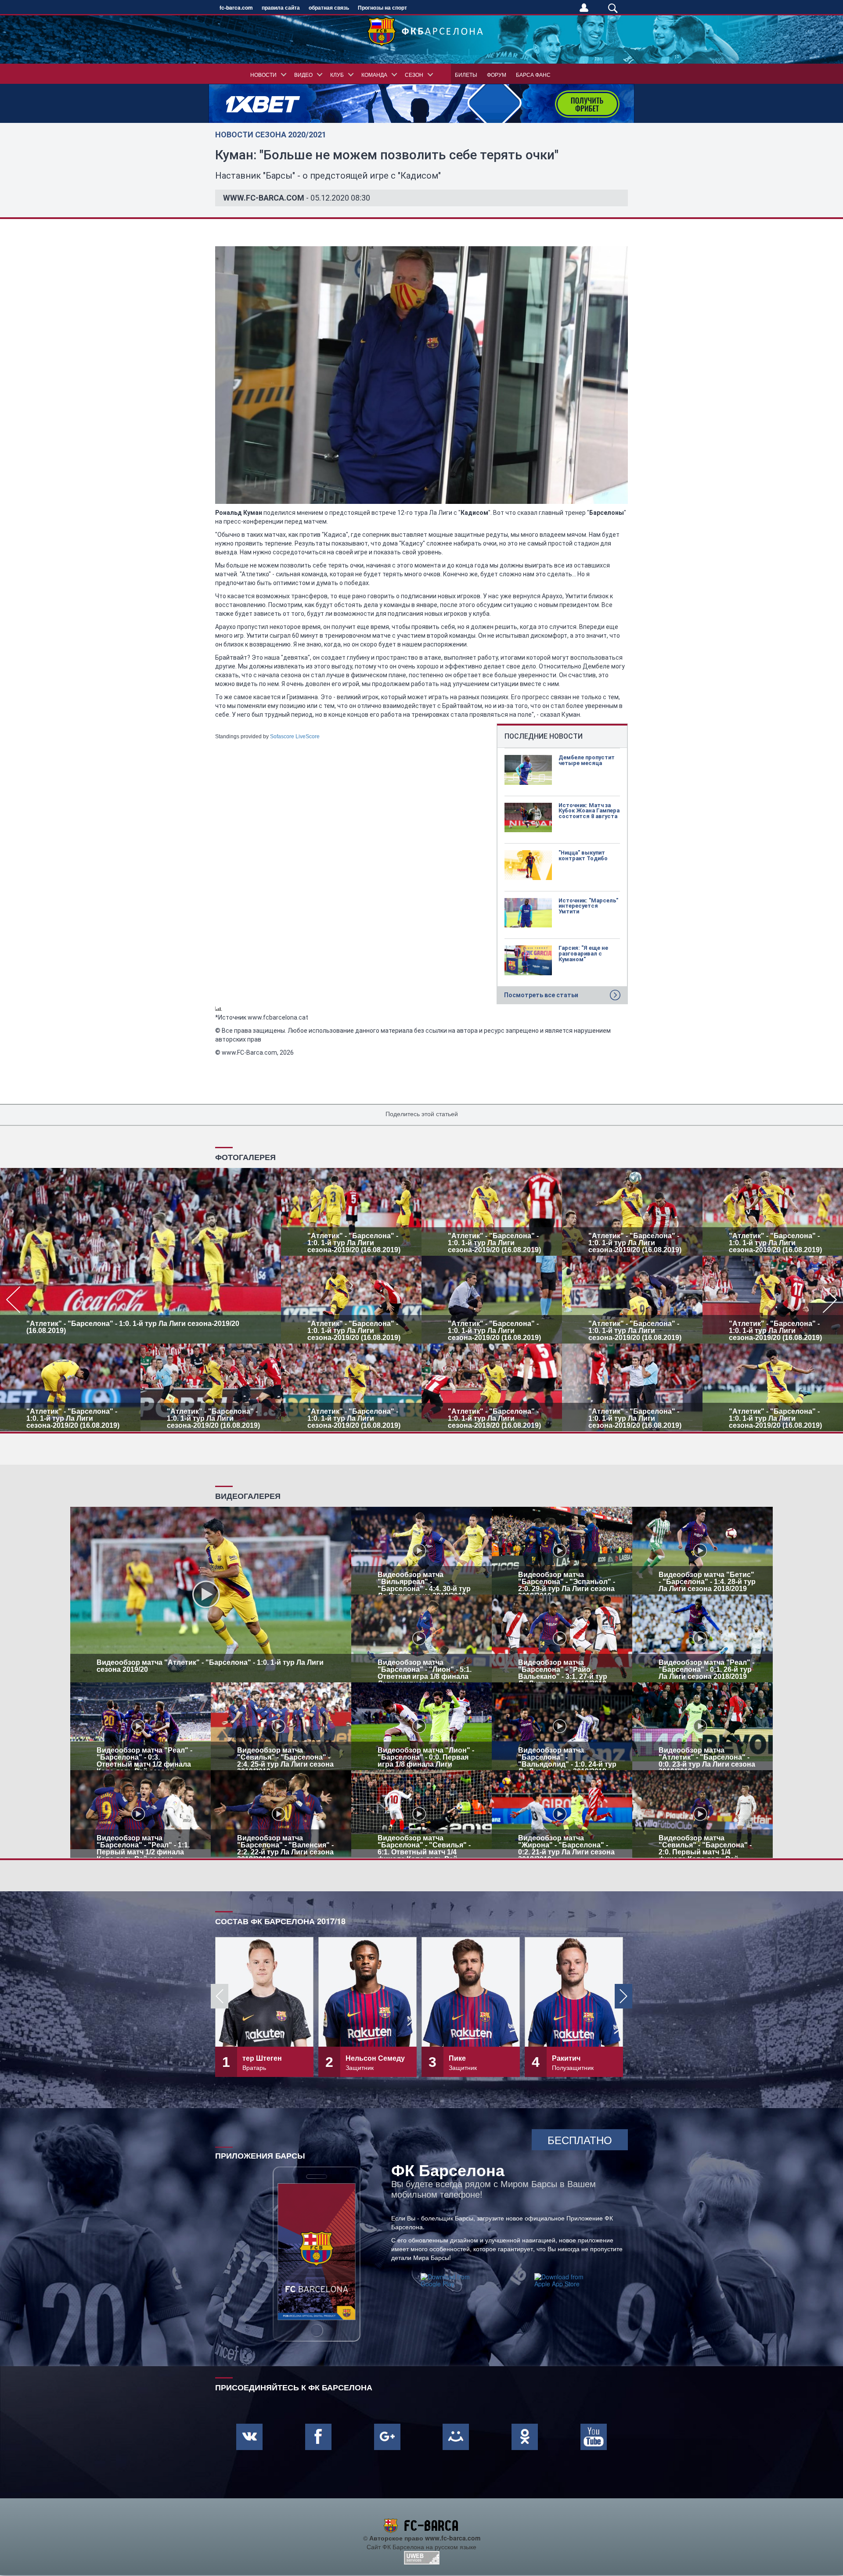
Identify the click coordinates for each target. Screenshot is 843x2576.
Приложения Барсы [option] (260, 2155)
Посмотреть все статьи (541, 995)
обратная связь (329, 7)
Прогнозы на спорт (382, 7)
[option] (421, 1300)
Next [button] (623, 1996)
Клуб (337, 74)
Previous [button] (220, 1996)
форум (497, 74)
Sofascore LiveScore (295, 737)
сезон (414, 74)
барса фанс (533, 74)
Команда (374, 74)
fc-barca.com (236, 7)
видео (303, 74)
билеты (466, 74)
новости (263, 74)
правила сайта (281, 7)
